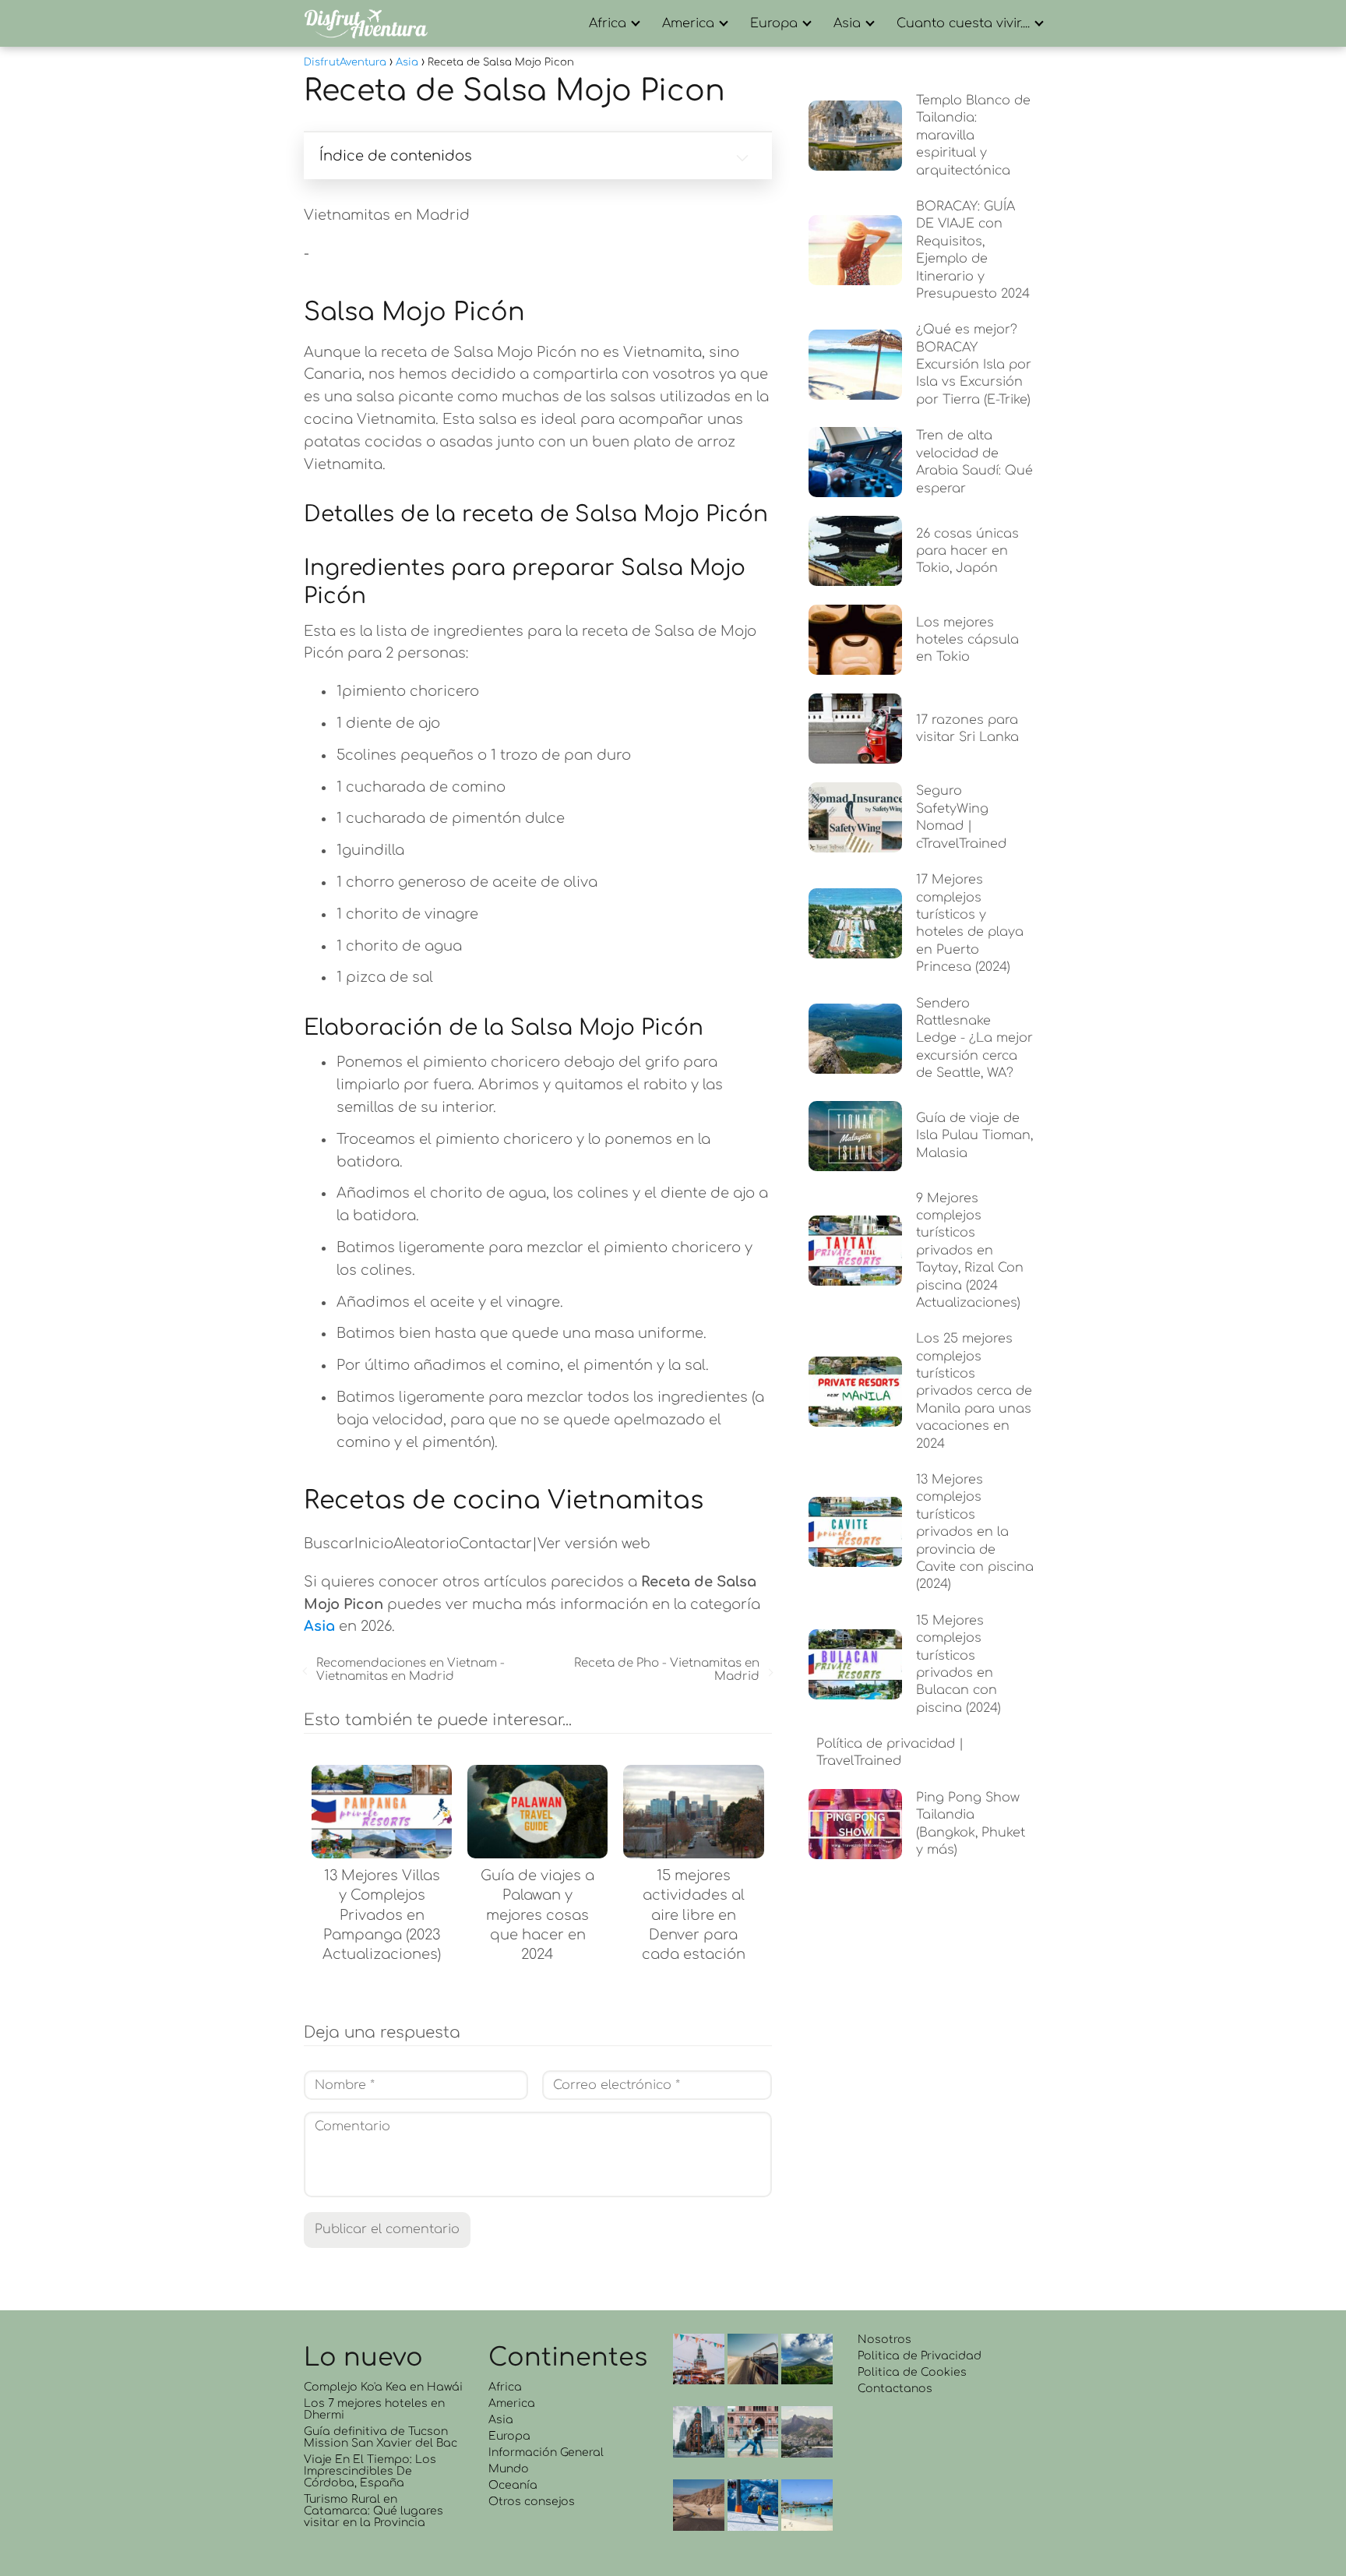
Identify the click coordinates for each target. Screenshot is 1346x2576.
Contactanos (895, 2389)
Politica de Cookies (912, 2372)
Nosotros (884, 2340)
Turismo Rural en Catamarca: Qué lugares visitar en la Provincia (373, 2511)
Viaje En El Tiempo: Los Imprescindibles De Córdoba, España (370, 2471)
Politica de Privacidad (920, 2356)
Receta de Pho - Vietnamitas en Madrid (666, 1670)
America (688, 23)
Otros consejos (532, 2502)
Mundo (509, 2469)
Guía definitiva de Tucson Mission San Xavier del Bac (381, 2437)
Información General (546, 2452)
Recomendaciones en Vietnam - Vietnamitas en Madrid (410, 1670)
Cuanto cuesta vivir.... (963, 23)
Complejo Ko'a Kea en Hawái (383, 2387)
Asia (847, 23)
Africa (608, 23)
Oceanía (513, 2485)
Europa (774, 23)
